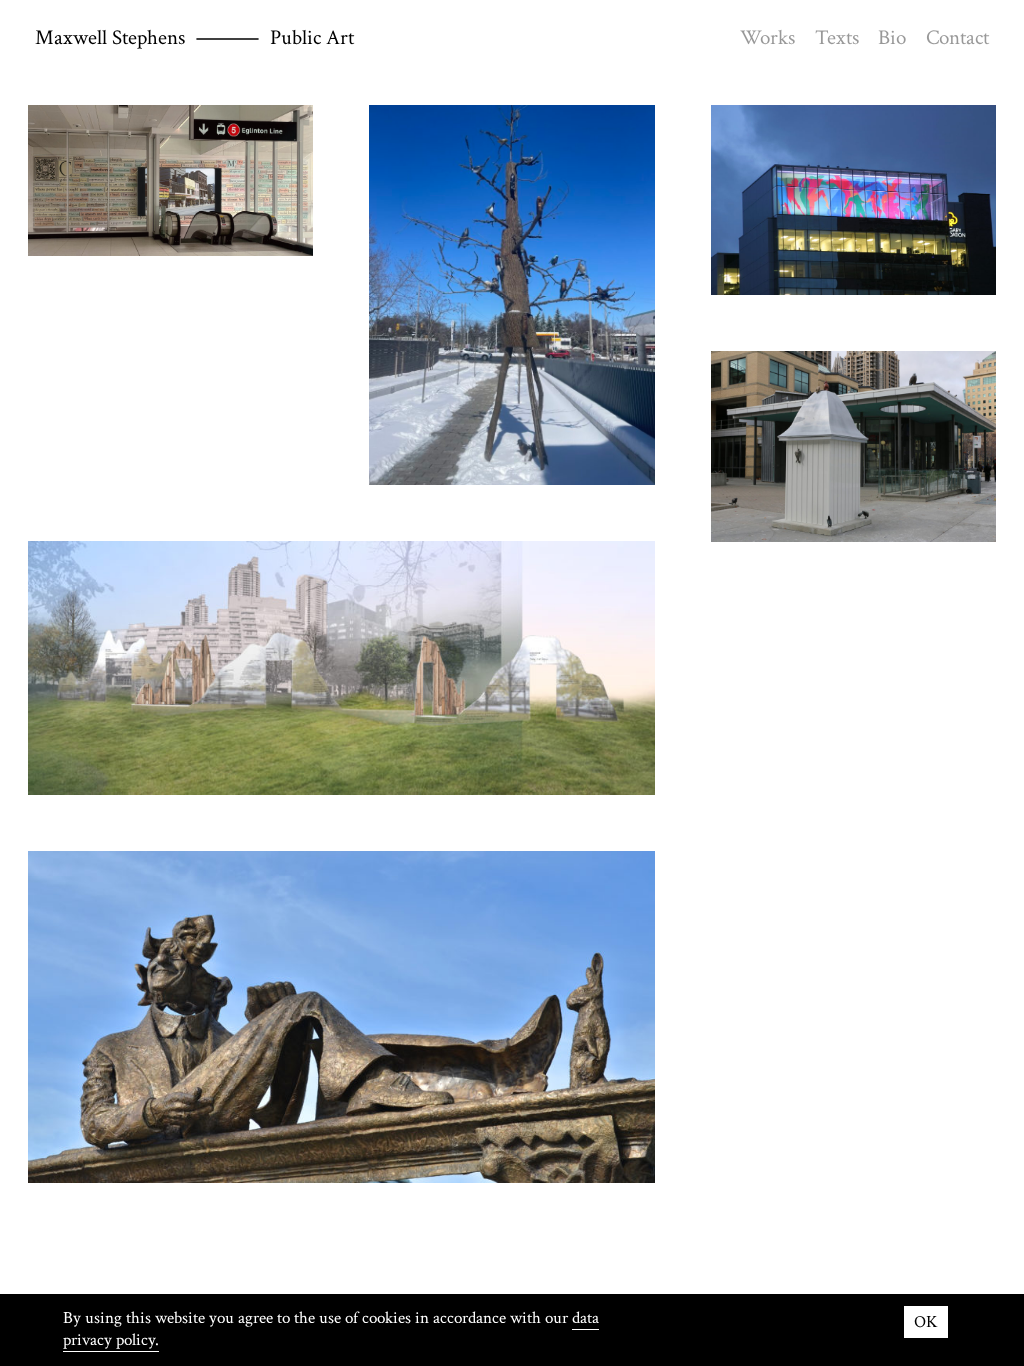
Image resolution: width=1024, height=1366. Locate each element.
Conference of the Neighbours (512, 295)
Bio (892, 37)
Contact (957, 37)
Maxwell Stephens (110, 37)
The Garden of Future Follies (341, 1017)
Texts (837, 37)
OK (926, 1322)
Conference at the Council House (853, 446)
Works (767, 37)
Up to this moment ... (170, 180)
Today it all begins (341, 668)
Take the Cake (853, 199)
